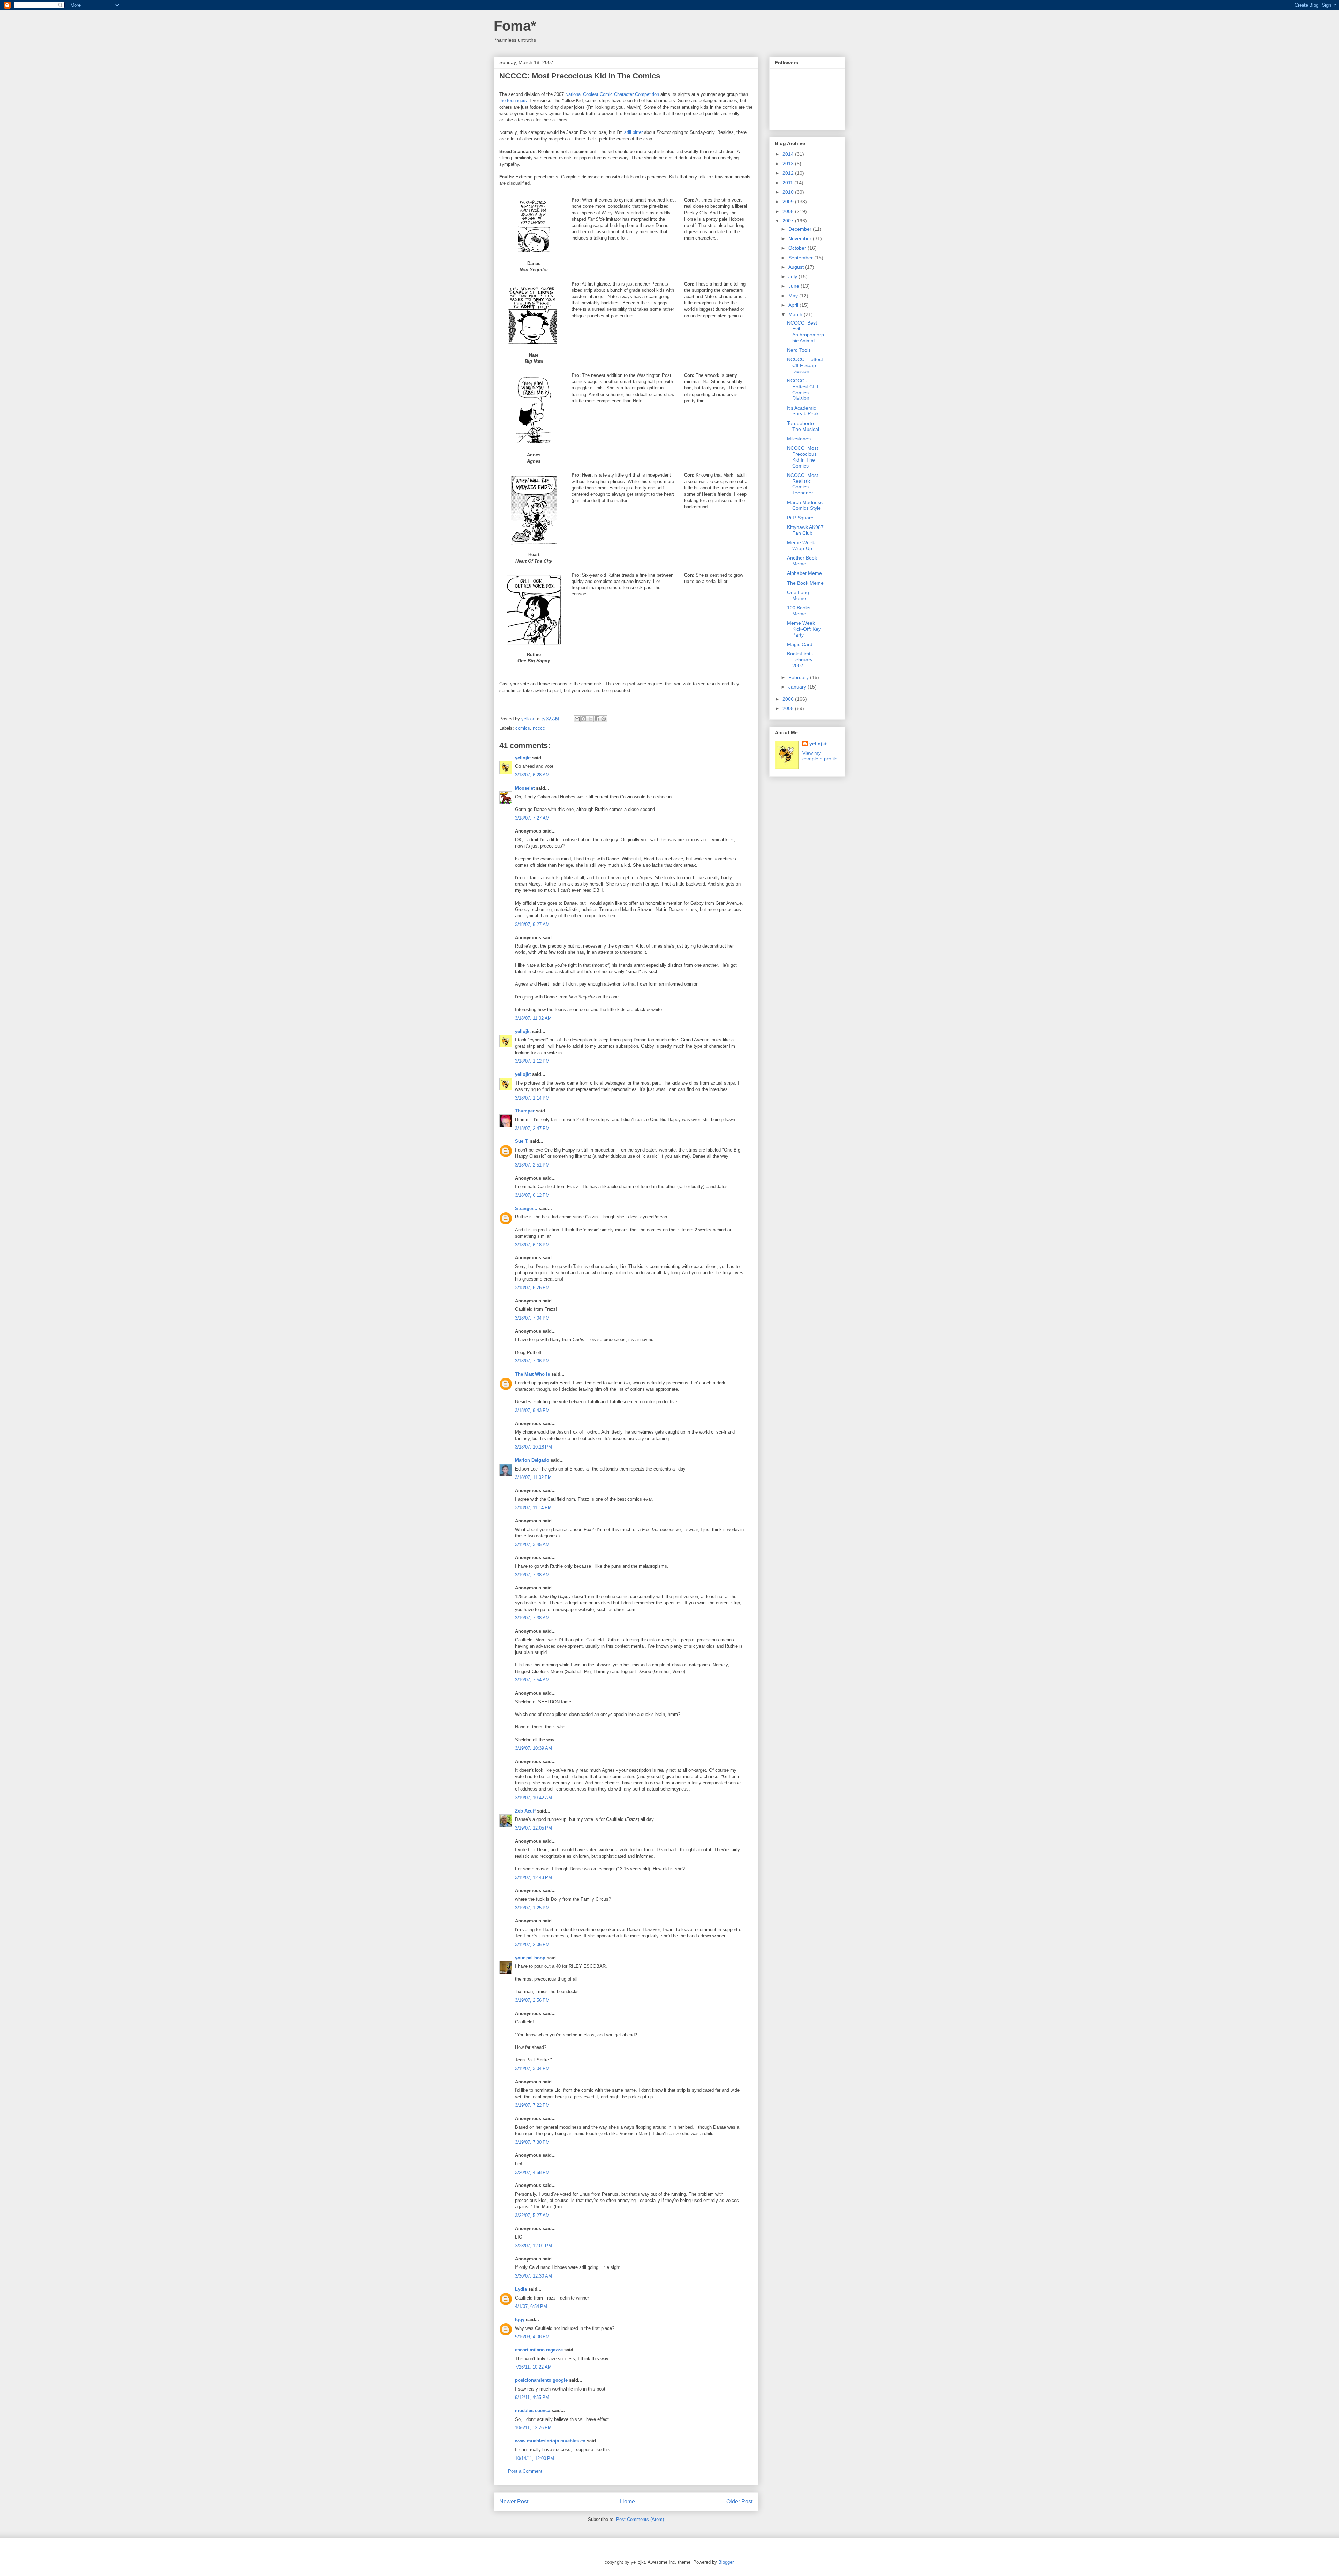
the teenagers (513, 101)
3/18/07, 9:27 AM (532, 924)
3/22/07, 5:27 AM (532, 2215)
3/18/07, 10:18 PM (534, 1447)
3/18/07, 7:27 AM (532, 818)
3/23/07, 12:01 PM (534, 2246)
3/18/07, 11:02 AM (533, 1018)
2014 (789, 154)
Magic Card (800, 644)
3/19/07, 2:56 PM (532, 2000)
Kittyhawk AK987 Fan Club (805, 530)
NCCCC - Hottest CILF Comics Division (804, 389)
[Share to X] (590, 719)
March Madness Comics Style (805, 505)
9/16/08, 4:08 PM (532, 2337)
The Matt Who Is (532, 1374)
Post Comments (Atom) (640, 2519)
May (794, 296)
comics (523, 728)
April (794, 305)
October (798, 248)
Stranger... (526, 1209)
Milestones (799, 439)
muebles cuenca (533, 2411)
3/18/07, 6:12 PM (532, 1195)
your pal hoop (530, 1958)
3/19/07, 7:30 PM (532, 2142)
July (793, 276)
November (801, 238)
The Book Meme (805, 583)
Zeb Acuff (525, 1811)
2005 (789, 708)
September (801, 258)
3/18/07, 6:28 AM (532, 775)
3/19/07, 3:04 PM (532, 2069)
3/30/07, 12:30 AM (534, 2276)
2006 (789, 699)
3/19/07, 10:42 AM (534, 1798)
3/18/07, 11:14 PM (533, 1508)
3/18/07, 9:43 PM (532, 1410)
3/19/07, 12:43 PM (534, 1878)
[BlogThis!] (584, 719)
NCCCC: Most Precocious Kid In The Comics (803, 457)
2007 (789, 221)
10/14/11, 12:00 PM (535, 2458)
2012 (789, 173)
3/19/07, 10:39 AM (534, 1748)
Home (627, 2502)
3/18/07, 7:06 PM (532, 1361)
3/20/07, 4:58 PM (532, 2172)
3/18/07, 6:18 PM (532, 1245)
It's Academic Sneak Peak (803, 411)
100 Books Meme (799, 611)
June (795, 286)
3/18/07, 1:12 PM (532, 1061)
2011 (788, 183)
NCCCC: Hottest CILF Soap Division (805, 365)
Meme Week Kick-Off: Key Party (804, 629)
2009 (789, 202)
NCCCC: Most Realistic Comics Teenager (803, 484)
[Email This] (577, 719)
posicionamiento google (541, 2380)
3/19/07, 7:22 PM (532, 2105)
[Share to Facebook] (597, 719)
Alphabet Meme (804, 573)
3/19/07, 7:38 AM (532, 1575)
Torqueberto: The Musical (803, 426)
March (796, 314)
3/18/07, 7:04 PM (532, 1318)
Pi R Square (800, 518)
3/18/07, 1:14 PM (532, 1098)
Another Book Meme (802, 561)
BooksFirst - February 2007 (800, 660)
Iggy (520, 2320)
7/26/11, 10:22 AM (533, 2367)
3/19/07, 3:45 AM (532, 1545)
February (799, 677)
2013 (789, 164)
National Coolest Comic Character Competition (612, 94)
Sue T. (522, 1141)
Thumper (525, 1111)
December (801, 229)
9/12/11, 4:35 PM (532, 2397)
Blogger (726, 2562)
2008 (789, 211)
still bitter (633, 132)
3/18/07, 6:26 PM (532, 1288)
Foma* (515, 26)
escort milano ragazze (539, 2350)
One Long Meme (798, 595)
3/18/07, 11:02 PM (533, 1477)
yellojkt (523, 758)
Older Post (739, 2502)
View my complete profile (820, 756)
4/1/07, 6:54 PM (531, 2306)
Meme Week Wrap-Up (801, 545)
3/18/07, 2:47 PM (532, 1128)
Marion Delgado (532, 1460)
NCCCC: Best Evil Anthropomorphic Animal (805, 332)
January (798, 687)
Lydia (521, 2289)
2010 (789, 192)
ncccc (539, 728)
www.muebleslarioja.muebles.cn (550, 2441)
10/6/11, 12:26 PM (533, 2428)
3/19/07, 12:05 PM (534, 1828)
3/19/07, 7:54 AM (532, 1680)
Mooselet (525, 788)
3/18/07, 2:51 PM (532, 1165)
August (797, 267)
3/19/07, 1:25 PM (532, 1908)
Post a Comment (525, 2471)
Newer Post (514, 2502)
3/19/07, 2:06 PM (532, 1944)
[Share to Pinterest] (604, 719)
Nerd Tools (799, 350)
